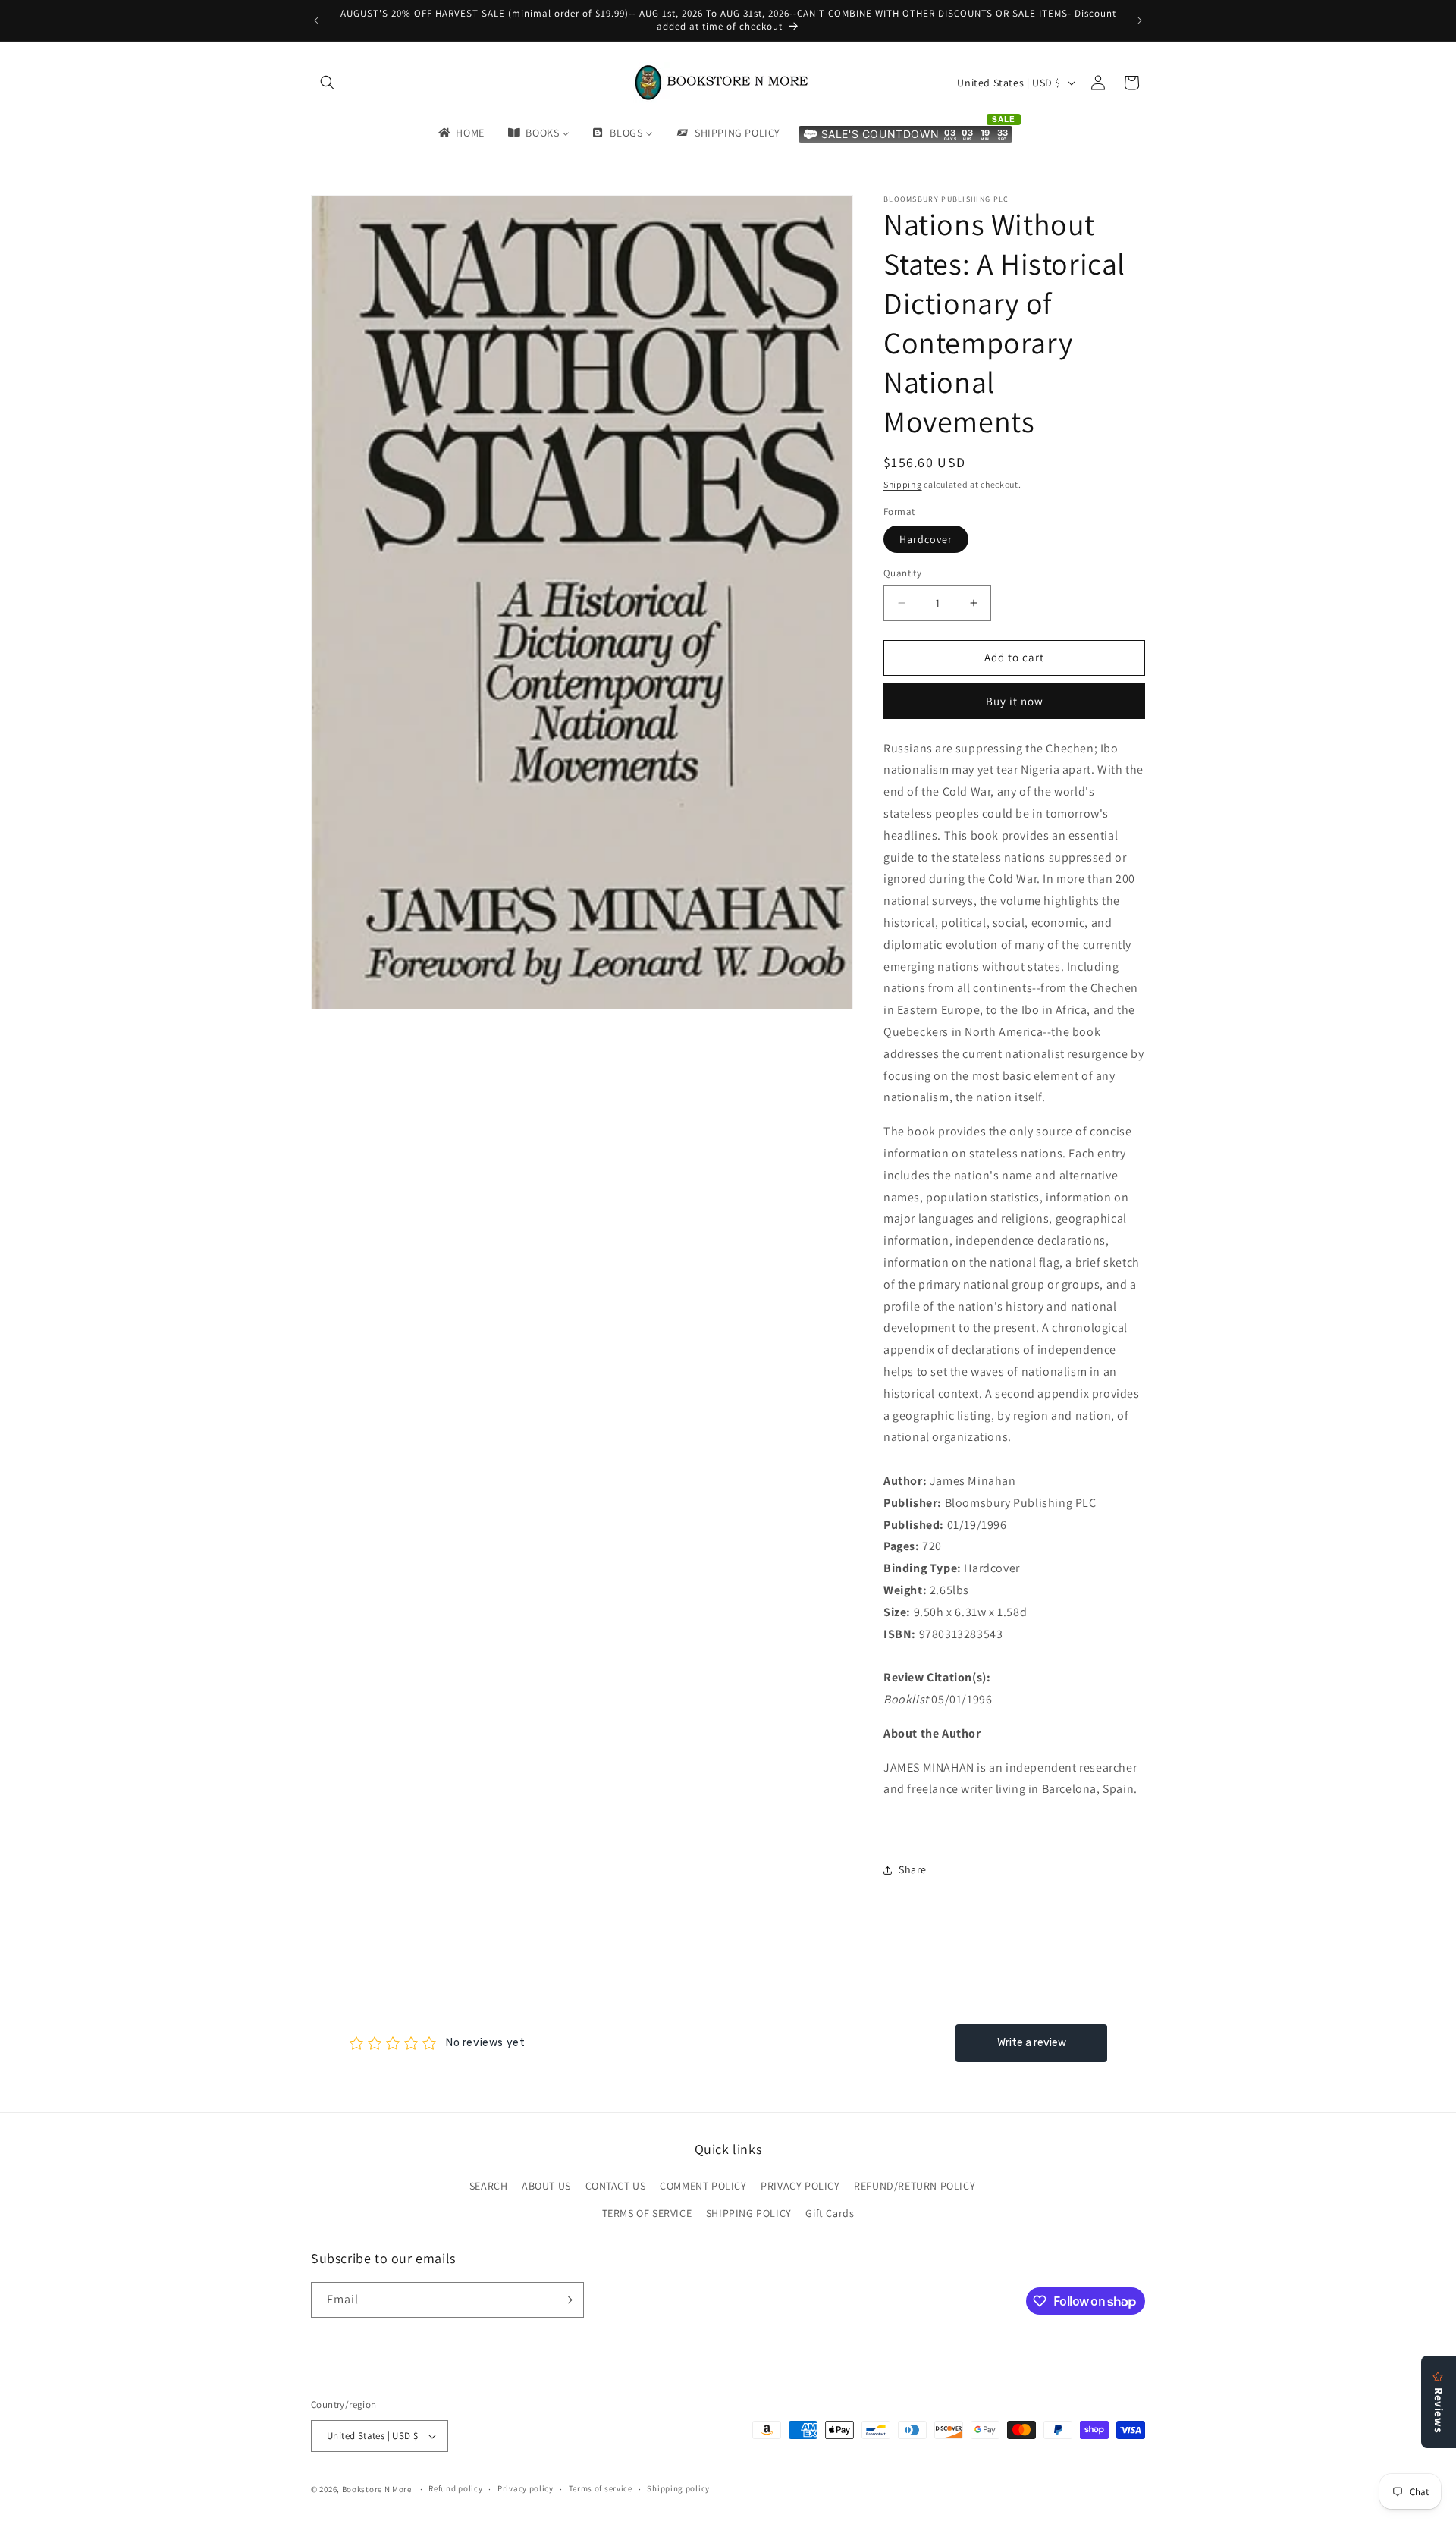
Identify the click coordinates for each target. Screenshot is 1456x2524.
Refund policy (455, 2488)
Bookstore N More (377, 2489)
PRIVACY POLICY (800, 2186)
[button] (328, 83)
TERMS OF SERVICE (647, 2213)
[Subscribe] (566, 2300)
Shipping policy (678, 2488)
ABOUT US (546, 2186)
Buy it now (1015, 701)
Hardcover (926, 539)
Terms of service (601, 2488)
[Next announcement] (1140, 20)
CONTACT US (616, 2186)
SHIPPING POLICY (749, 2213)
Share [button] (913, 1869)
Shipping (903, 484)
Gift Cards (830, 2213)
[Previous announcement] (316, 20)
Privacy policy (526, 2488)
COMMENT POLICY (703, 2186)
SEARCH (489, 2186)
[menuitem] (460, 133)
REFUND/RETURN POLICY (915, 2186)
